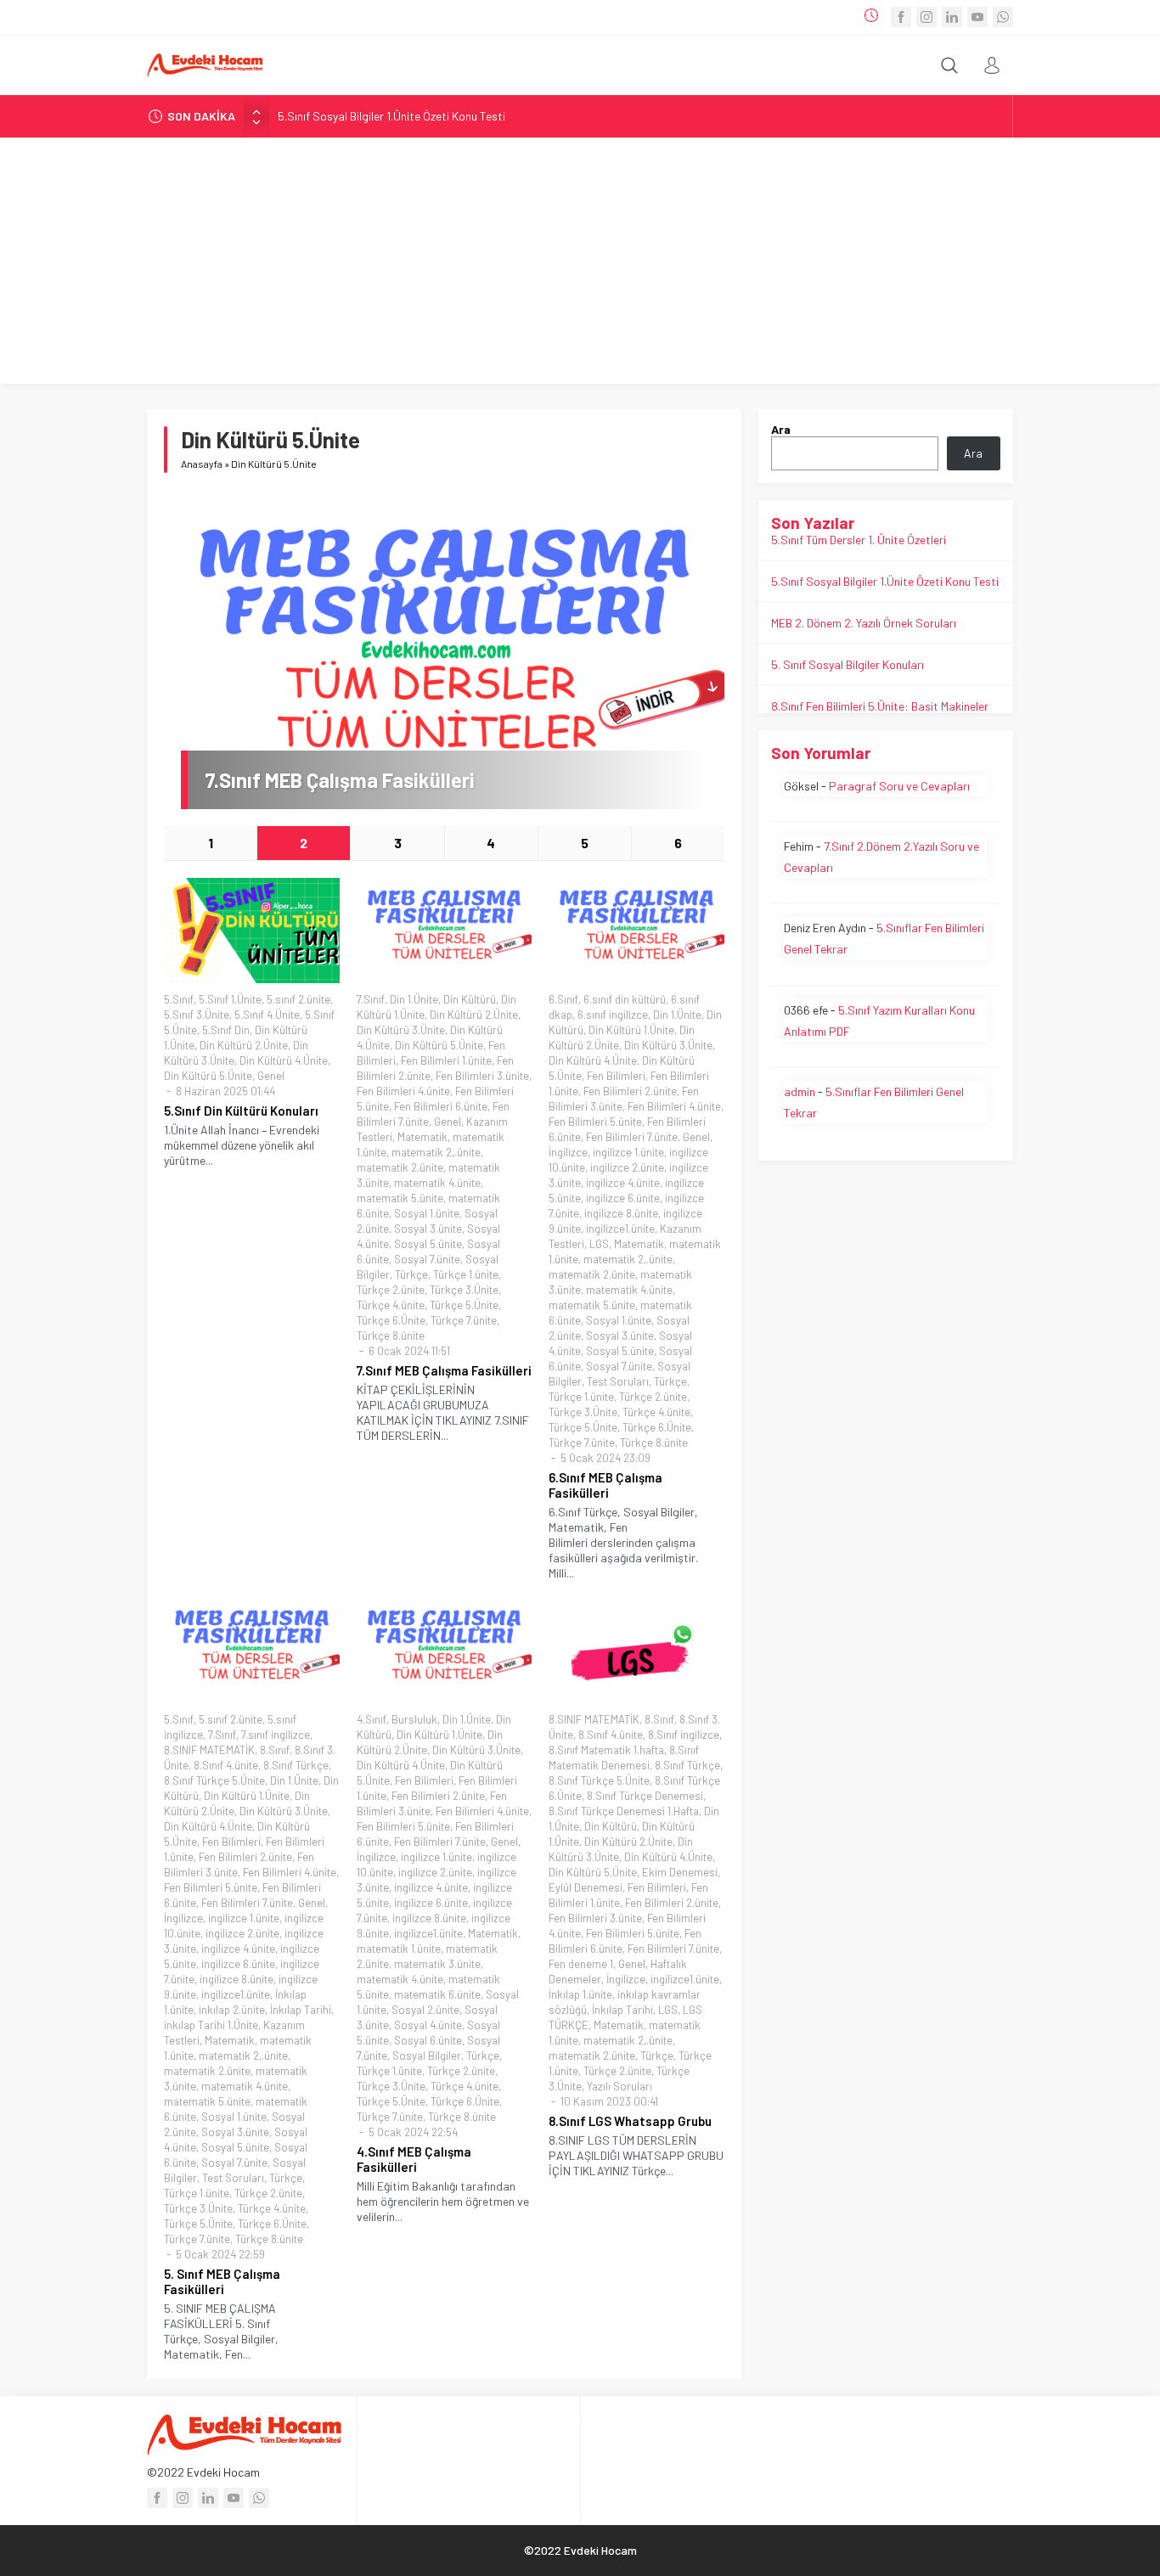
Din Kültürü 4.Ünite (284, 1060)
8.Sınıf (275, 1750)
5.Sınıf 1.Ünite (230, 999)
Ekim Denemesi (680, 1872)
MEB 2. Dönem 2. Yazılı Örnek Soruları (864, 623)
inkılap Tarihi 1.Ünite (211, 2025)
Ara (781, 429)
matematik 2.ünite (400, 1167)
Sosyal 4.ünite (428, 2025)
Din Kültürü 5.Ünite (208, 1076)
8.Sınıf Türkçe (296, 1765)
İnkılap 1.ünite (580, 1994)
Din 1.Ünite (414, 999)
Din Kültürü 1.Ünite (631, 1030)
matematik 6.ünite (437, 1994)
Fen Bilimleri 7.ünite (632, 1137)
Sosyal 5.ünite (428, 1244)
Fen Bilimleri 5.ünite (595, 1122)
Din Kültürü (470, 999)
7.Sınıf (371, 999)
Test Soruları (618, 1381)
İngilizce (568, 1152)
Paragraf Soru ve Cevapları (899, 786)
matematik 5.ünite (400, 1198)
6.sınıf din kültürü (625, 999)
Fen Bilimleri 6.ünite (441, 1106)
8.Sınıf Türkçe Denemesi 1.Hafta (624, 1811)
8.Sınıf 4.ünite (226, 1765)
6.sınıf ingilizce (613, 1015)
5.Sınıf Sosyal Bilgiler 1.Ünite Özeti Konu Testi (391, 116)
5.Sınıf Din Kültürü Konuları (241, 1111)
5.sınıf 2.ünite (298, 999)
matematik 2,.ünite (436, 1152)
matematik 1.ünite (399, 1949)
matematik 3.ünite (437, 1964)
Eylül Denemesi (586, 1887)
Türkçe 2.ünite (391, 1290)
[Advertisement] (580, 265)
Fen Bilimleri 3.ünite (482, 1076)
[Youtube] (977, 17)
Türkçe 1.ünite (466, 1274)
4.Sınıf (372, 1719)
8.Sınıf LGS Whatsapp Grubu (630, 2121)
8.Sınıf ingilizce (684, 1735)
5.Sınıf (179, 999)
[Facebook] (901, 17)
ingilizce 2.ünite (627, 1167)
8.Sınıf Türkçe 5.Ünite (214, 1780)
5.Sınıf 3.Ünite (197, 1015)
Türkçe (411, 1274)
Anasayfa (202, 464)
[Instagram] (926, 17)
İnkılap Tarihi (301, 2010)
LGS (599, 1244)
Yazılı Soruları (619, 2086)
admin (800, 1091)
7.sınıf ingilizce (276, 1735)
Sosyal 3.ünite (428, 1229)
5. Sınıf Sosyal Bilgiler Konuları (847, 664)
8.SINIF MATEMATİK (209, 1750)
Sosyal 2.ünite (425, 2010)
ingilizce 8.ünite (621, 1213)
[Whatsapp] (1003, 17)
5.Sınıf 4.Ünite (267, 1015)
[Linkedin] (952, 17)
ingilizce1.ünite (620, 1229)
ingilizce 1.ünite (628, 1152)
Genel (271, 1076)
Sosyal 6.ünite (428, 2040)
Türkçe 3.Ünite (464, 1290)
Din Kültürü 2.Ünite (244, 1045)
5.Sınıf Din (226, 1030)
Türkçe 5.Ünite (464, 1305)
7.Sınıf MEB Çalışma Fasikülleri (340, 780)
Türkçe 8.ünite (391, 1336)
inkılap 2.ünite (232, 2010)
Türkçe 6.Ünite (391, 1320)
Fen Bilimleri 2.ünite (630, 1091)
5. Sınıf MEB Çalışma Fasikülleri (222, 2281)
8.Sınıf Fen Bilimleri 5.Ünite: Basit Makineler (880, 706)
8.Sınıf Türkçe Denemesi (645, 1796)
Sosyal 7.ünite (427, 1259)
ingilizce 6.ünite (623, 1198)
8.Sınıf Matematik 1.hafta (606, 1750)
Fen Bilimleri (616, 1076)
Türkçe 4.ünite (391, 1305)
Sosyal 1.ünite (427, 1213)
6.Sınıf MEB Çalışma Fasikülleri (605, 1485)
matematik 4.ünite (437, 1183)
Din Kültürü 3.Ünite (401, 1030)
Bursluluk (414, 1719)
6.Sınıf (563, 999)
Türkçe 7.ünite (464, 1320)
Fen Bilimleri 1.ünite (446, 1060)
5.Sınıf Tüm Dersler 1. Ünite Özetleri (859, 540)
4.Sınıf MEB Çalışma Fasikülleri (414, 2159)
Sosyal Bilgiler (427, 2056)
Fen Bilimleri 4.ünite (403, 1091)
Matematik (422, 1137)
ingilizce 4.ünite (623, 1183)
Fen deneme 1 (581, 1964)
